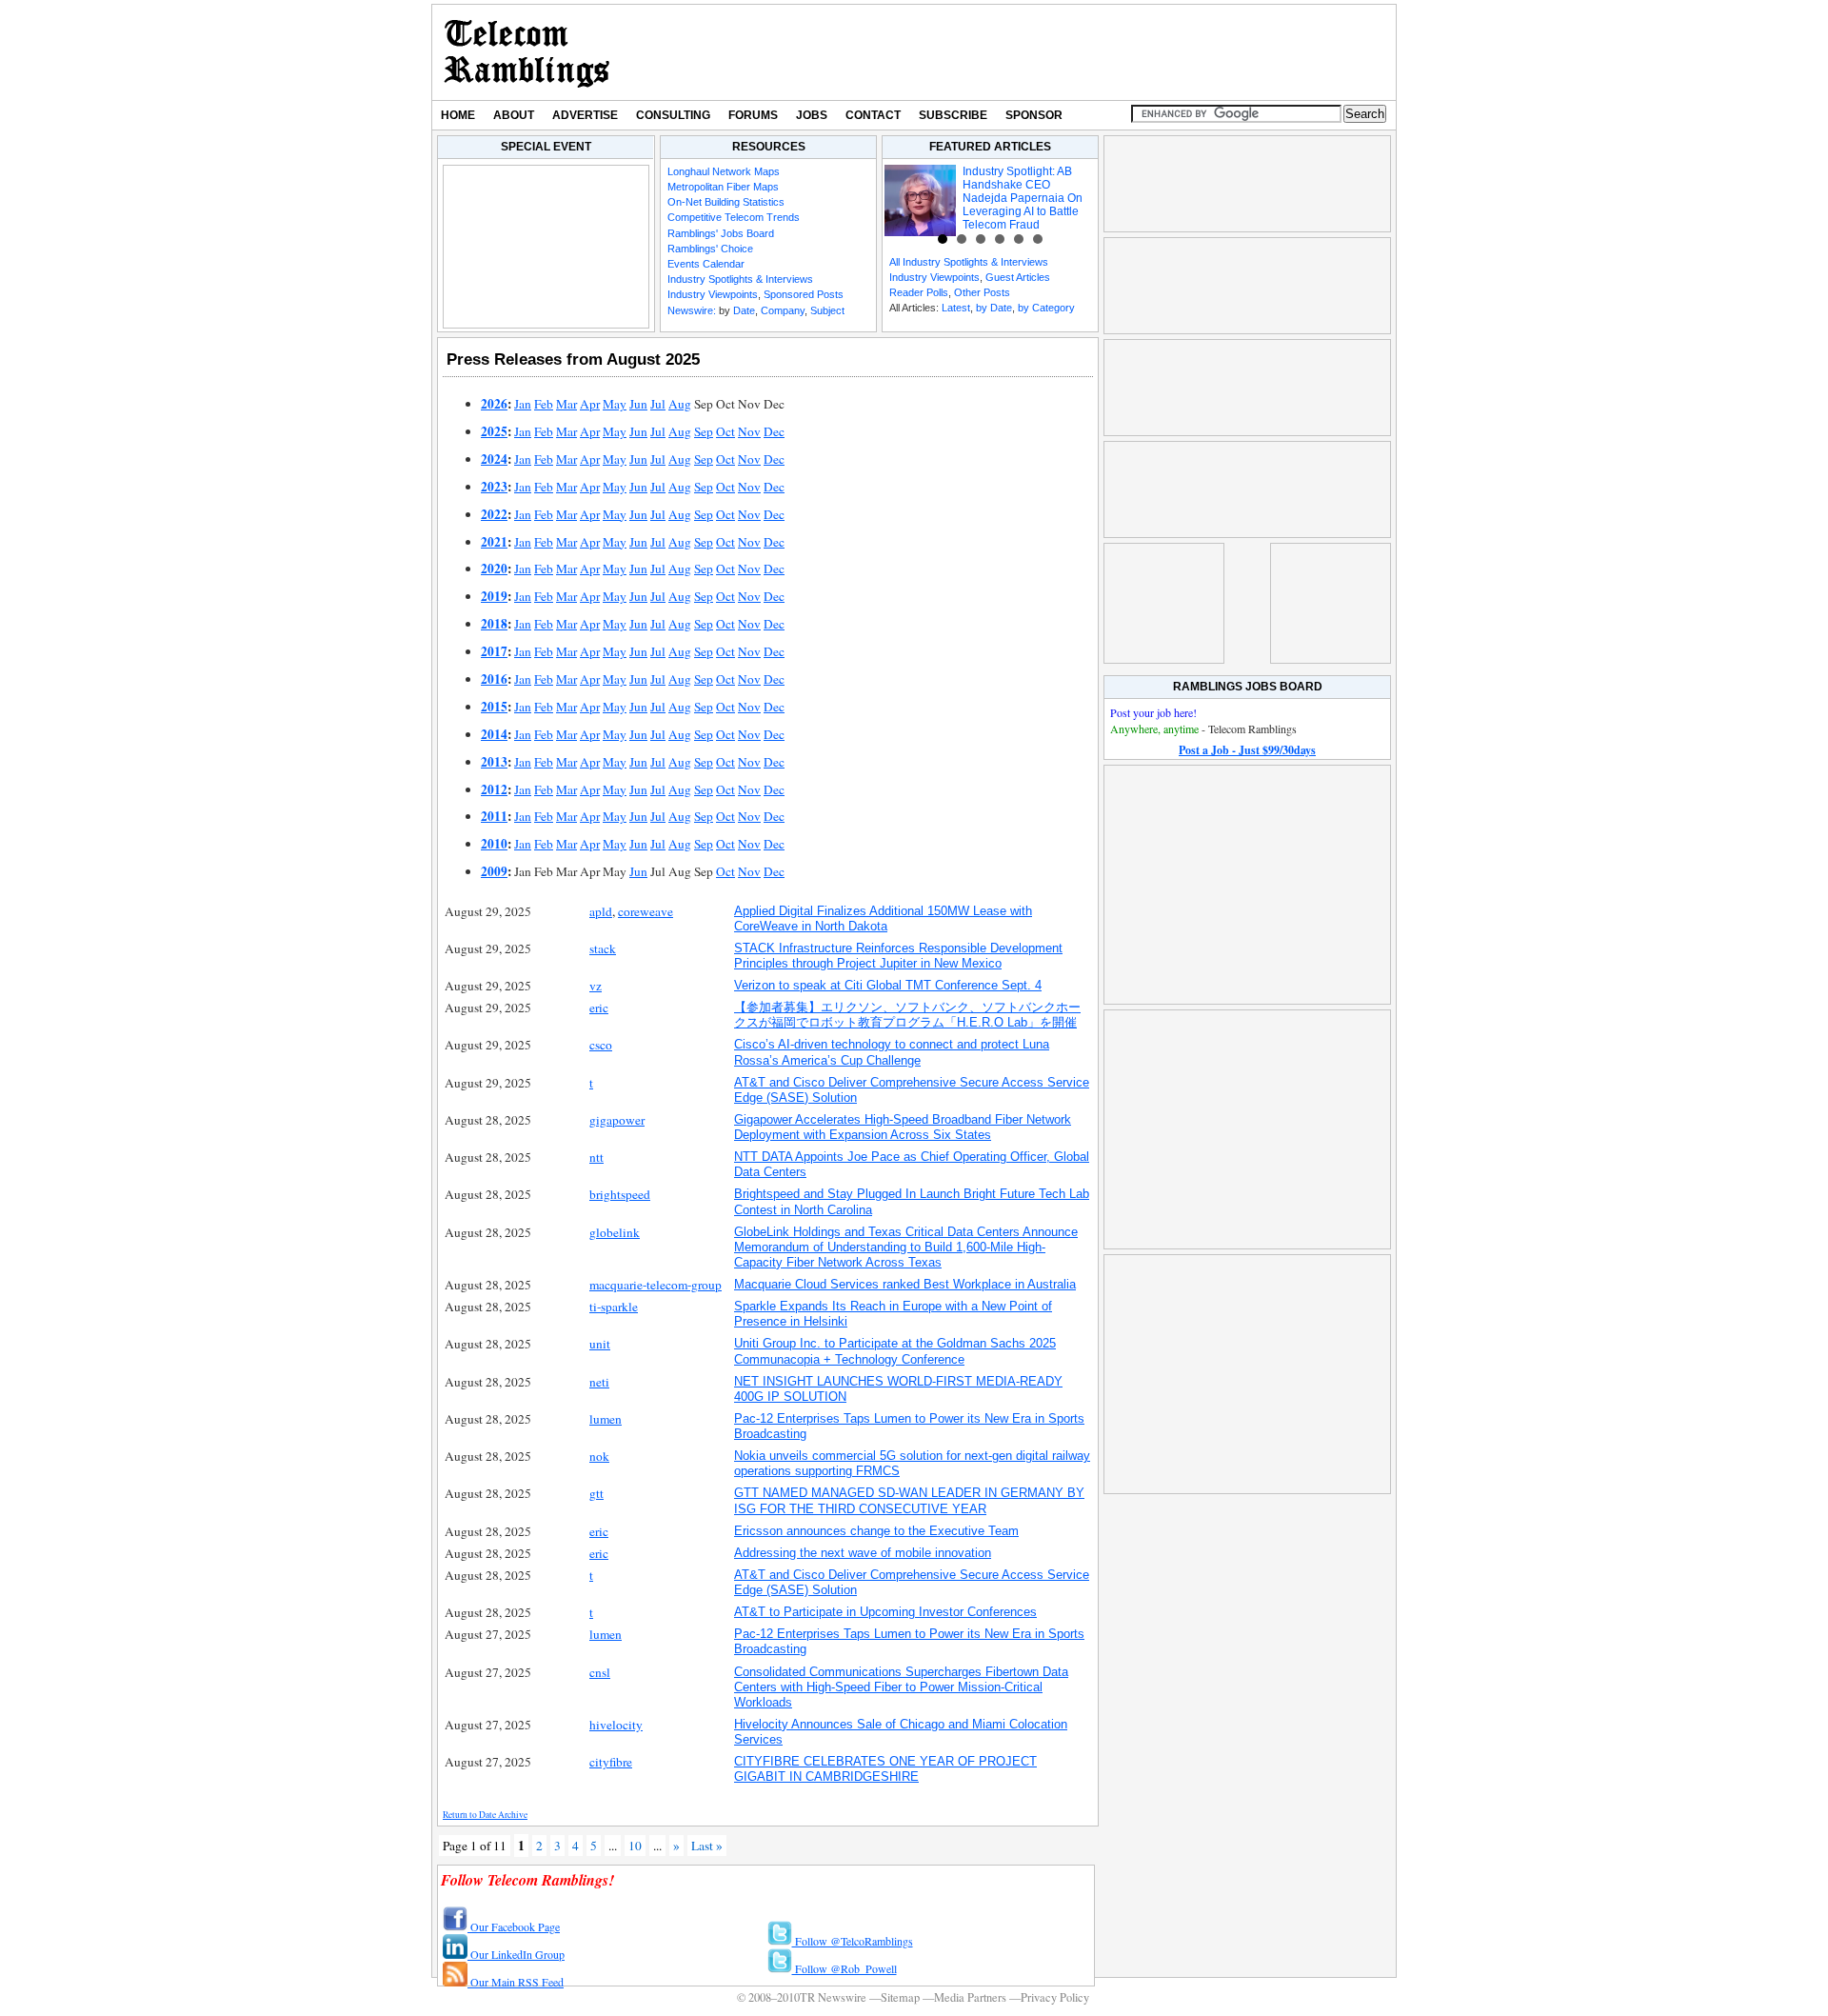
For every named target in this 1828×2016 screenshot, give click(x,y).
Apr (590, 404)
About (514, 115)
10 (635, 1846)
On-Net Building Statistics (726, 202)
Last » (707, 1846)
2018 (494, 624)
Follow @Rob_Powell (844, 1968)
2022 (494, 514)
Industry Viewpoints (713, 294)
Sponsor (1034, 115)
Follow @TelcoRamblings (853, 1941)
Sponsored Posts (804, 294)
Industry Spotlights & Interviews (740, 279)
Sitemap (900, 1997)
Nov (749, 431)
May (615, 404)
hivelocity (616, 1725)
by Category (1046, 308)
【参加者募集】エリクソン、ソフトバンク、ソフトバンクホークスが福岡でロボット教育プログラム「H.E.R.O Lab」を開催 (907, 1015)
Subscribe (953, 115)
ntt (596, 1157)
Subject (827, 310)
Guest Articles (1018, 277)
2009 (494, 871)
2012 (494, 789)
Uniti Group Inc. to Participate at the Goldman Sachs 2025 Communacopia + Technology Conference (895, 1351)
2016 (494, 679)
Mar (566, 404)
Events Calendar (706, 264)
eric (599, 1008)
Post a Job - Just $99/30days (1247, 750)
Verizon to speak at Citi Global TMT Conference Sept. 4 (888, 985)
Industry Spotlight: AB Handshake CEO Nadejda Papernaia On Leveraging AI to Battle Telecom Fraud (1023, 198)
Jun (638, 404)
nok (599, 1456)
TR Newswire (527, 52)
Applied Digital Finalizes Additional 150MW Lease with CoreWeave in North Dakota (883, 918)
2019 (494, 596)
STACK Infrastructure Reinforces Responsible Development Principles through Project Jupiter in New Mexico (898, 956)
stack (603, 948)
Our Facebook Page (514, 1926)
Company (783, 310)
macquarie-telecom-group (656, 1285)
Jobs (812, 115)
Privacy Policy (1055, 1997)
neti (599, 1382)
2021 (494, 542)
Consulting (673, 115)
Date (744, 310)
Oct (725, 431)
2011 (494, 816)
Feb (544, 404)
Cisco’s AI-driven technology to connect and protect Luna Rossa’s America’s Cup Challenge (892, 1052)
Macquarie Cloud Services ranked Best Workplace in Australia (905, 1284)
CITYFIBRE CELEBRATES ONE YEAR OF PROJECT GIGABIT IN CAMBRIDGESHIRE (885, 1769)
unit (600, 1344)
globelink (615, 1232)
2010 (494, 844)
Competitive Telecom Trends (734, 217)
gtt (596, 1493)
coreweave (646, 911)
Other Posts (982, 292)
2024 (494, 459)
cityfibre (611, 1762)
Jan (523, 404)
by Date (994, 308)
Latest (956, 308)
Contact (873, 115)
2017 (494, 651)
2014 (494, 734)
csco (601, 1045)
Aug (680, 404)
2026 (494, 404)
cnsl (600, 1672)
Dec (774, 431)
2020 (494, 569)
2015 (494, 707)
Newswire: (692, 310)
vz (596, 986)
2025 (494, 431)
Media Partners (970, 1997)
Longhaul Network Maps (724, 171)
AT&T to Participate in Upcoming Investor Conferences (885, 1612)
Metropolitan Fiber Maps (723, 187)
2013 (494, 762)
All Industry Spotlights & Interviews (969, 262)
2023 (494, 487)
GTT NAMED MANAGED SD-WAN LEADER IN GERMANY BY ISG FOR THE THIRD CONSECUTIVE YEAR (909, 1500)
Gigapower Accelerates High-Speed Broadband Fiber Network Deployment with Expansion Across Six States (903, 1127)
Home (458, 115)
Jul (658, 404)
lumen (606, 1419)
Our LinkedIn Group (516, 1954)
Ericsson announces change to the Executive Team (876, 1531)
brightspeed (620, 1194)
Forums (753, 115)
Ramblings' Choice (710, 249)
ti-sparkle (614, 1307)
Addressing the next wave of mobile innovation (863, 1553)
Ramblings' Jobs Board (721, 233)
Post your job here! (1153, 712)
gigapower (617, 1120)
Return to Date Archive (485, 1815)
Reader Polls (919, 292)
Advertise (585, 115)
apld (601, 911)
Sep (704, 431)
